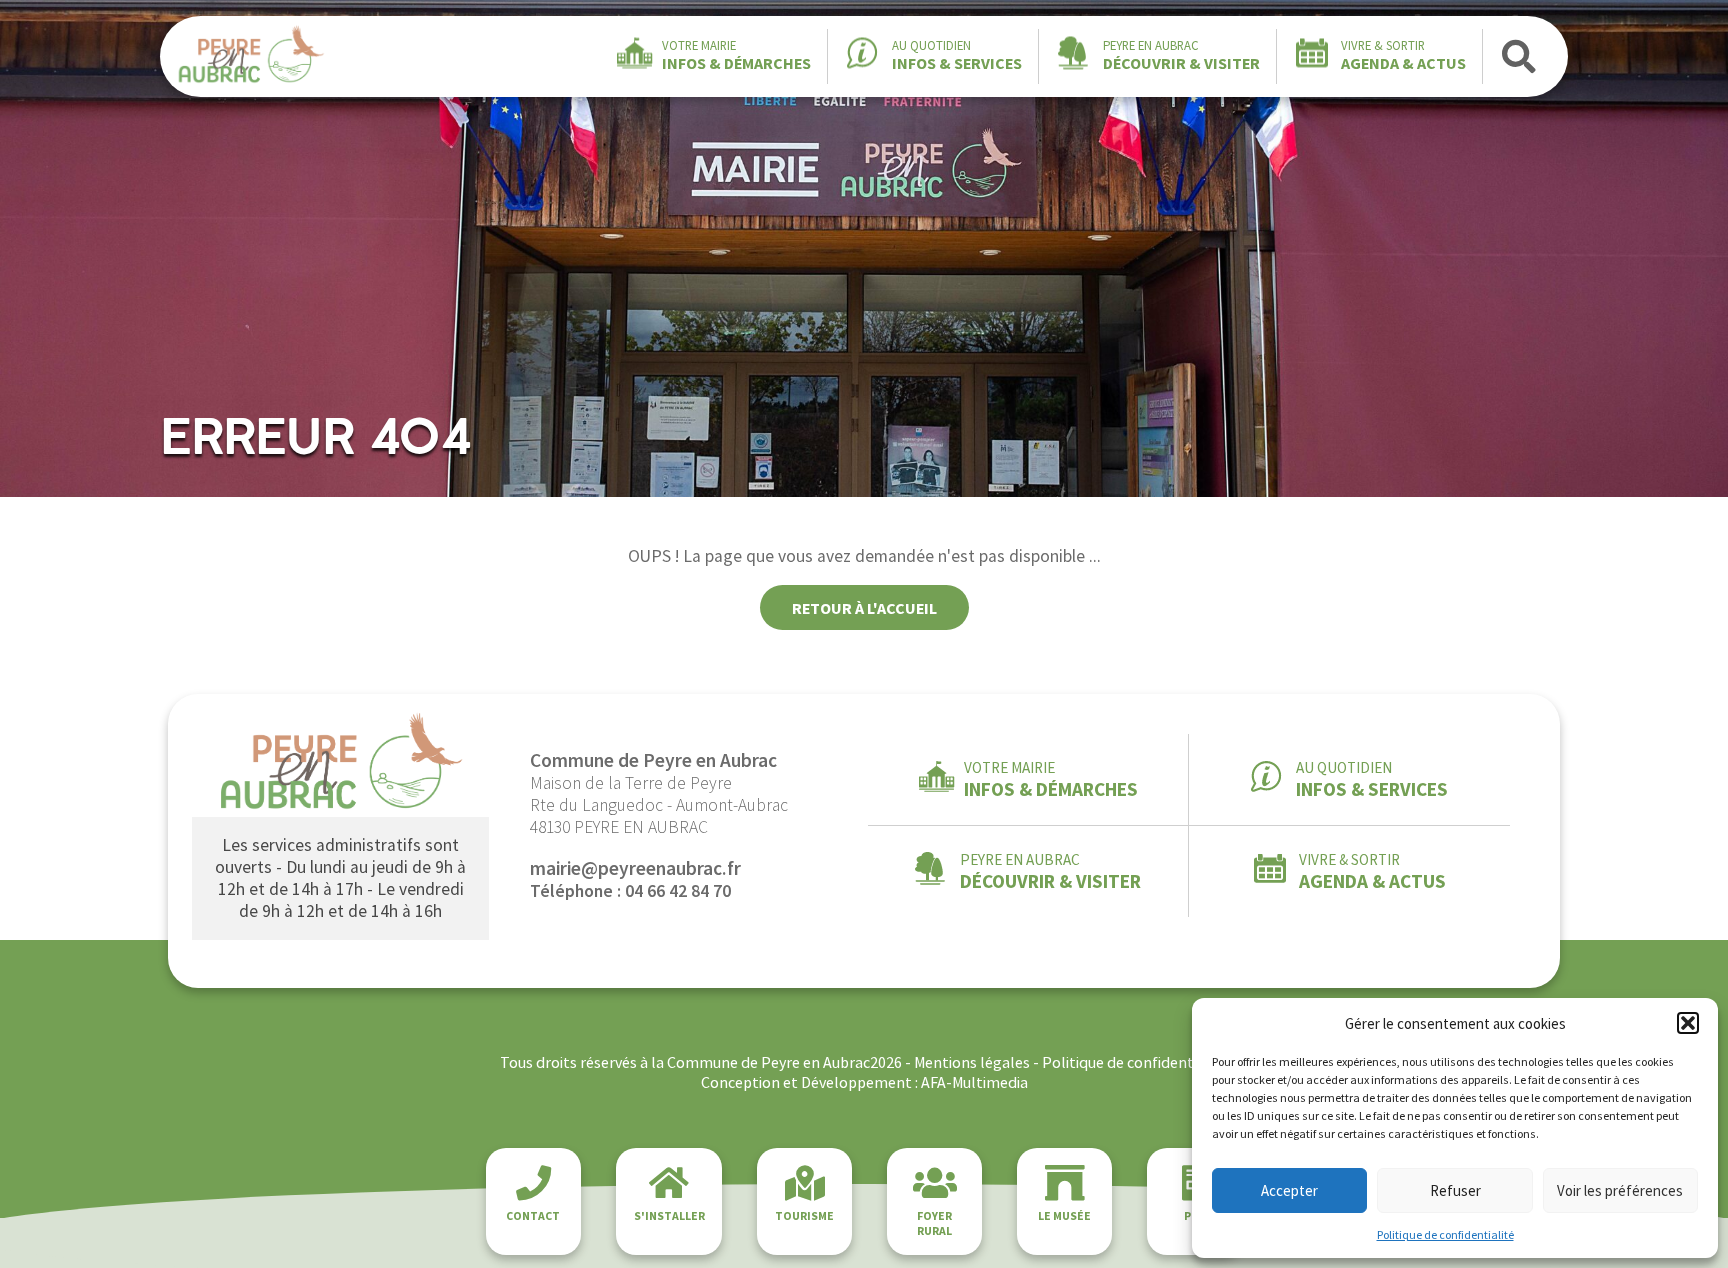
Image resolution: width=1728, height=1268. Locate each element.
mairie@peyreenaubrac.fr (635, 868)
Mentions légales (972, 1062)
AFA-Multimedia (974, 1082)
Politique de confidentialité (1445, 1234)
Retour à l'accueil (864, 608)
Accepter (1289, 1190)
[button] (1688, 1023)
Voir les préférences (1620, 1190)
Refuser (1455, 1190)
